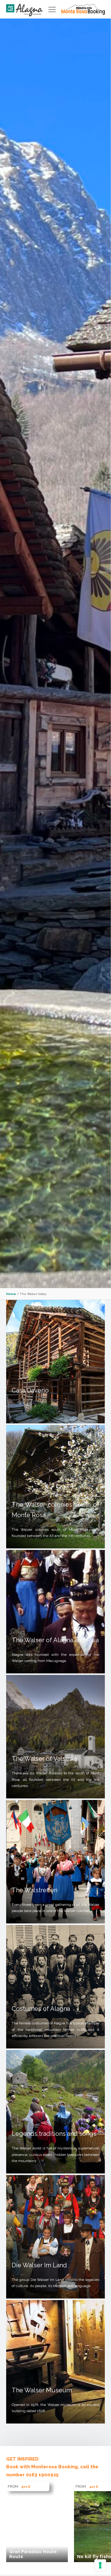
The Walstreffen (35, 1890)
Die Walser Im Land (39, 2265)
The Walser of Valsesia (44, 1759)
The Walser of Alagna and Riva (55, 1640)
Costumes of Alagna (41, 2009)
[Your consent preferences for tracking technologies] (100, 2565)
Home (11, 1294)
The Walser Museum (42, 2390)
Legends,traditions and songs (54, 2134)
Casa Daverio (30, 1390)
